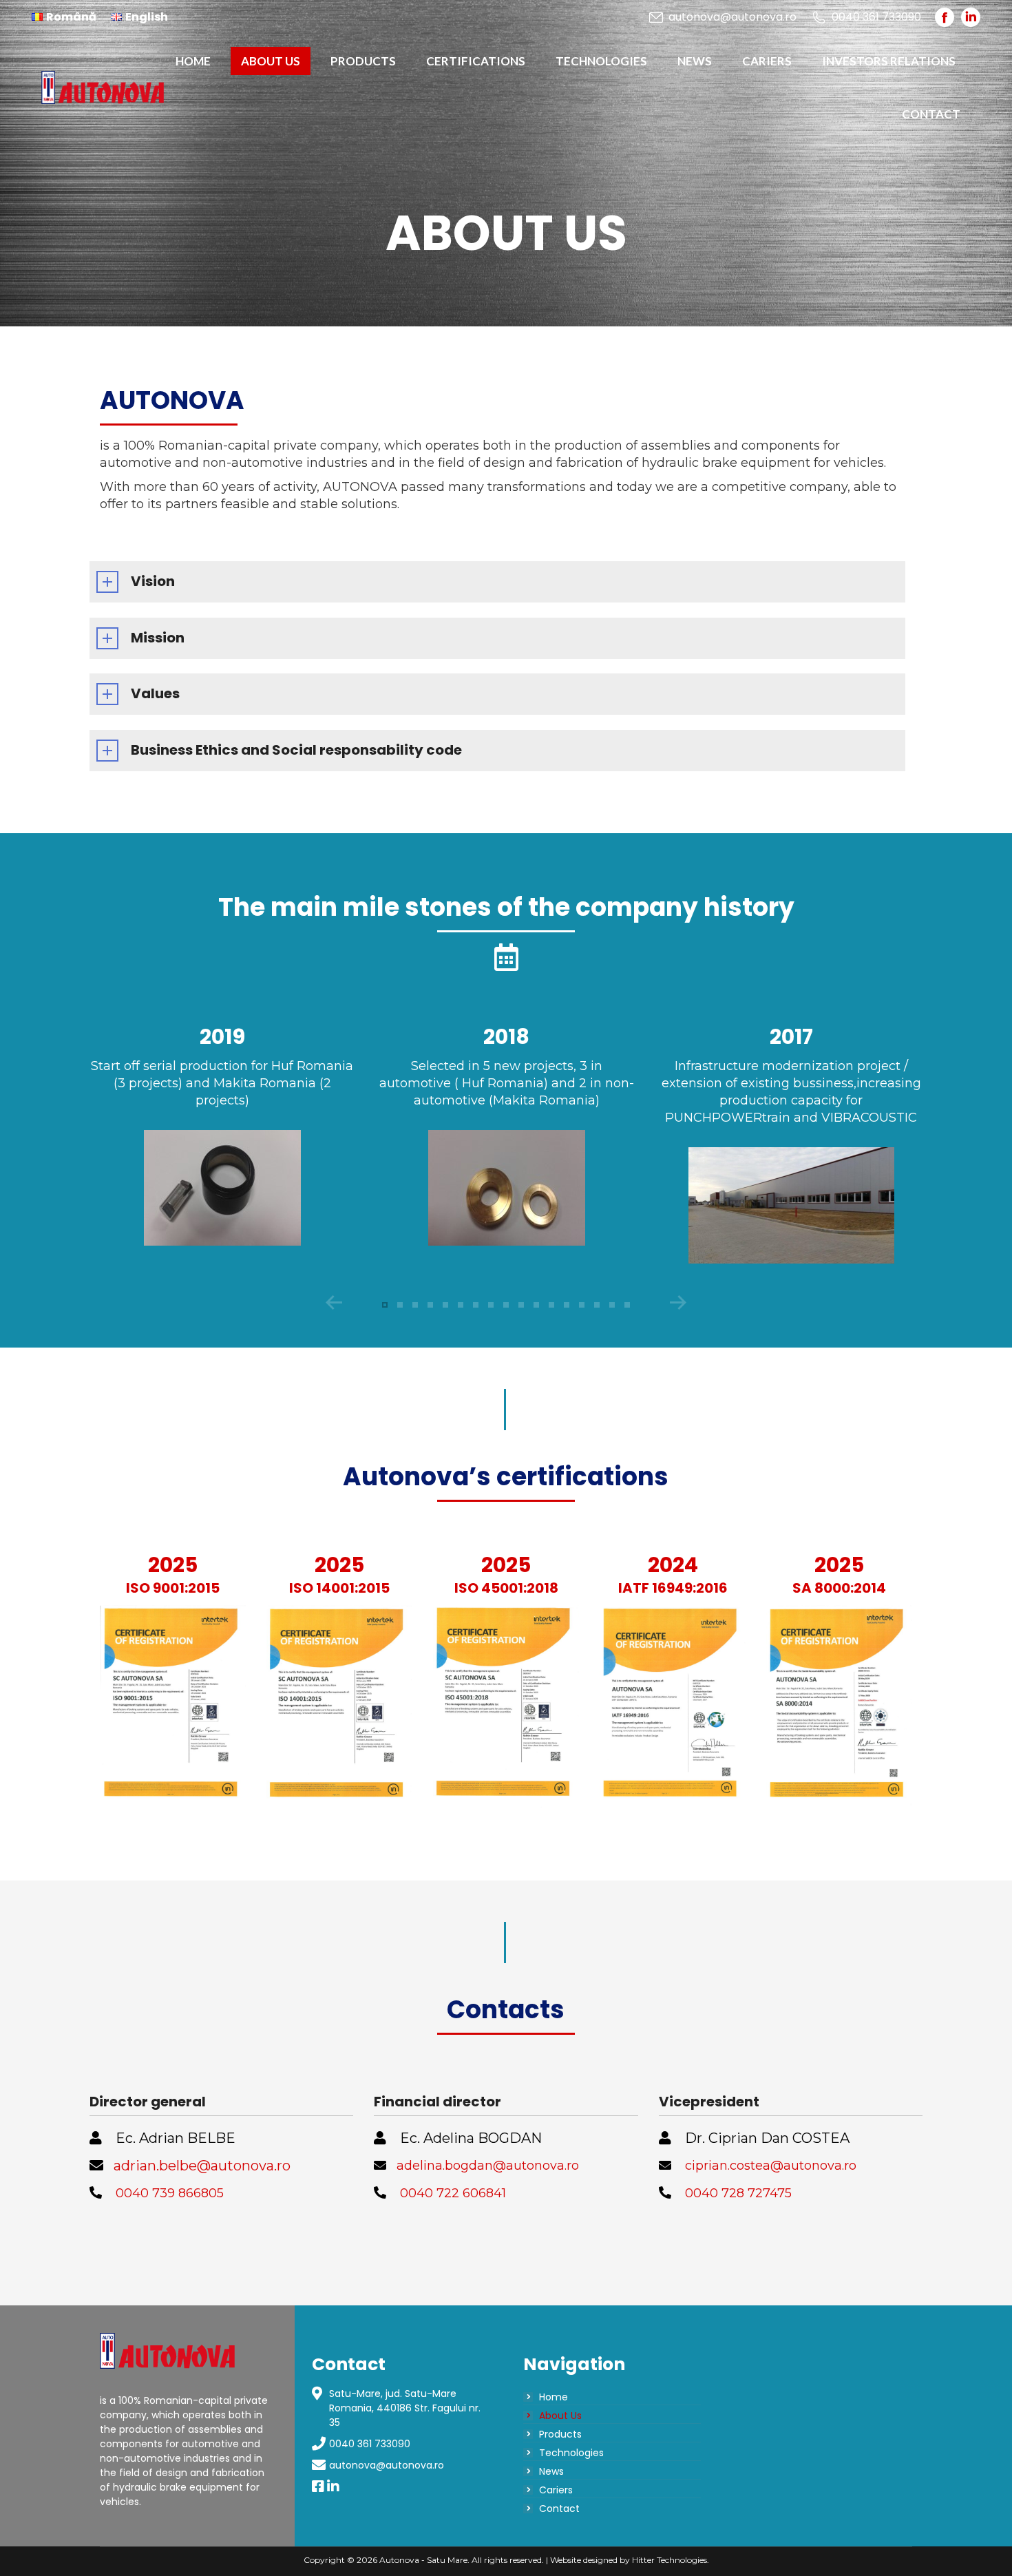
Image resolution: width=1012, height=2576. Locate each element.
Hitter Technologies (670, 2560)
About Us (560, 2416)
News (551, 2471)
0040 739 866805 (170, 2193)
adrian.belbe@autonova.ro (202, 2166)
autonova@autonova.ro (732, 17)
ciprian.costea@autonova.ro (771, 2166)
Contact (559, 2509)
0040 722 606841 (453, 2193)
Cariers (556, 2490)
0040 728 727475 (738, 2193)
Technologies (571, 2453)
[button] (385, 1305)
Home (554, 2397)
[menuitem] (64, 17)
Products (560, 2434)
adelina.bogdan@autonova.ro (488, 2166)
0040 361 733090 (370, 2444)
